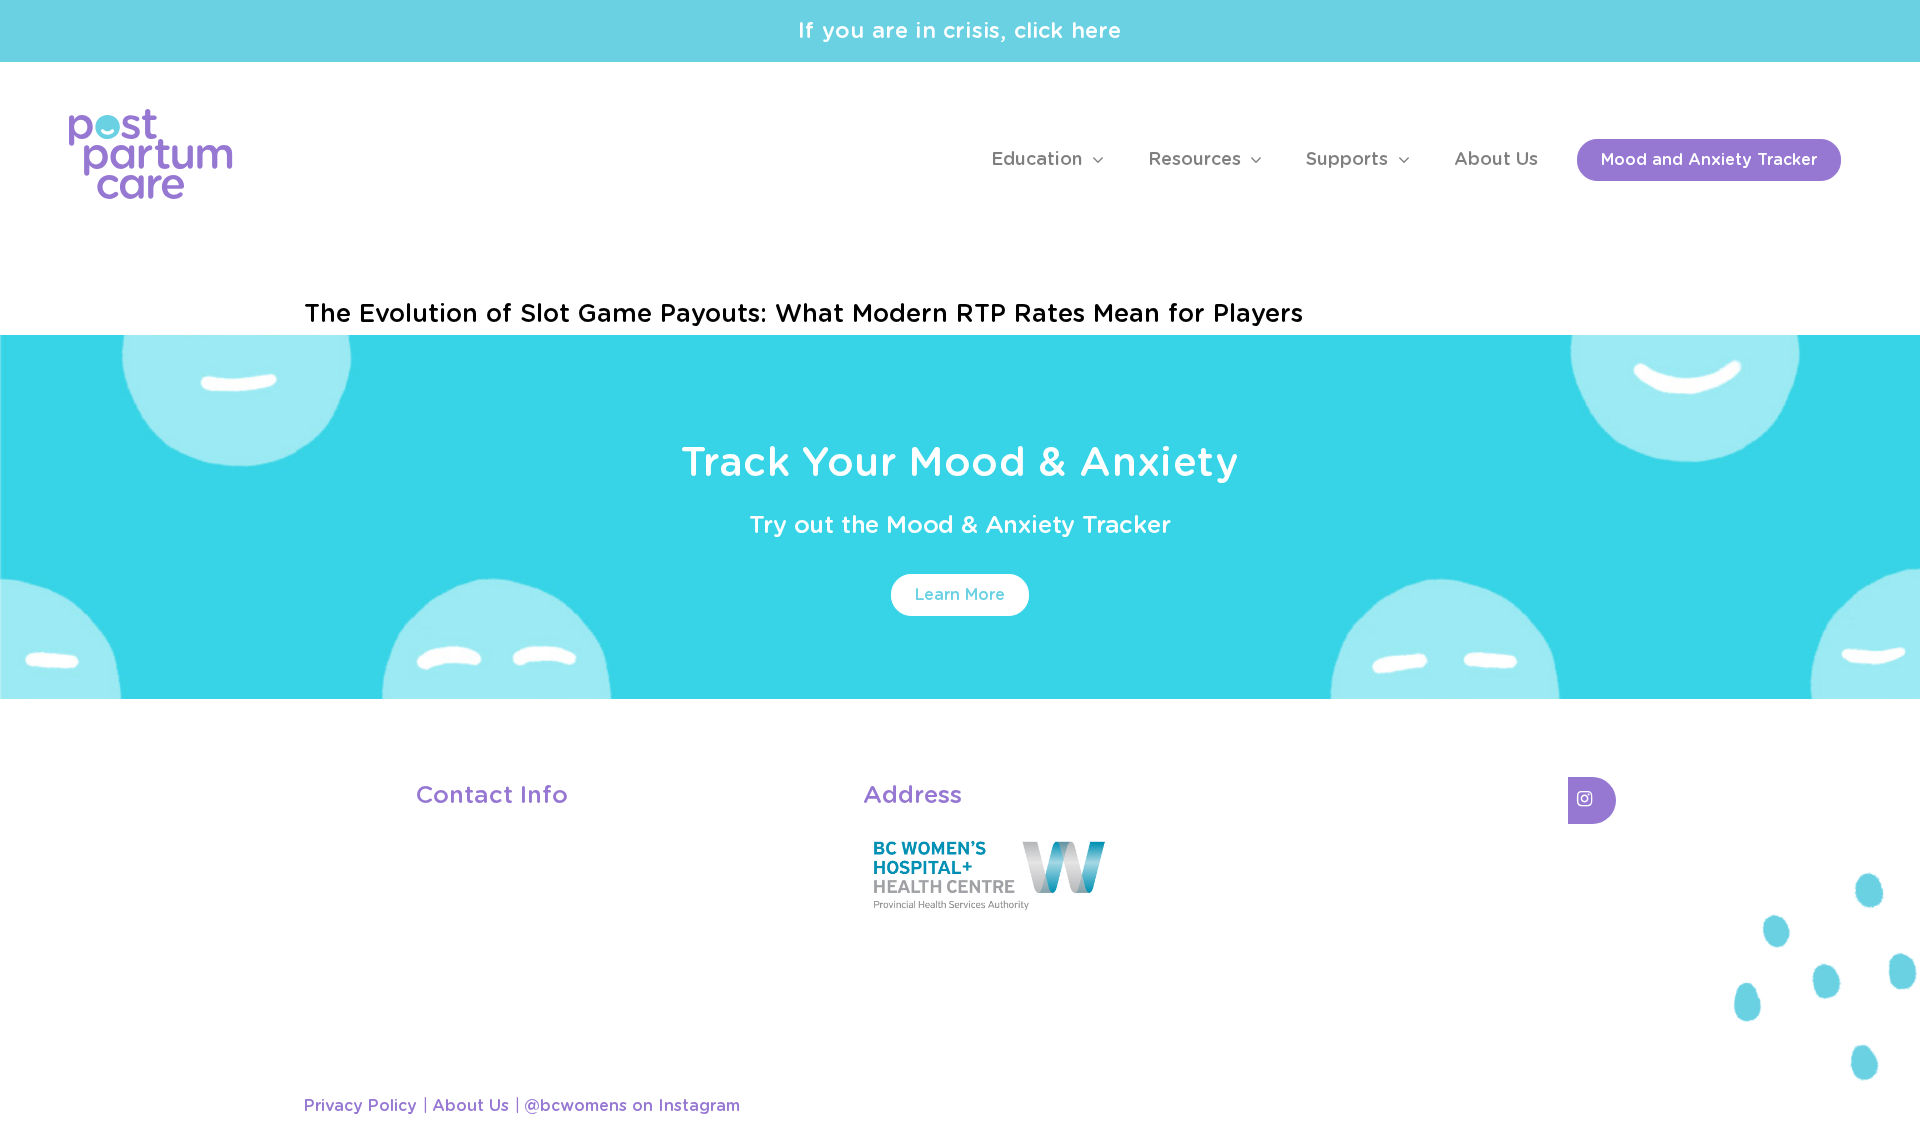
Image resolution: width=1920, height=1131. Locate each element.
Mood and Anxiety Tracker (1709, 160)
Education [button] (1039, 160)
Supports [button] (1349, 160)
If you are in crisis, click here (959, 31)
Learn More (960, 595)
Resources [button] (1197, 160)
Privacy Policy (360, 1106)
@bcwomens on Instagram (632, 1106)
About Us (1496, 160)
